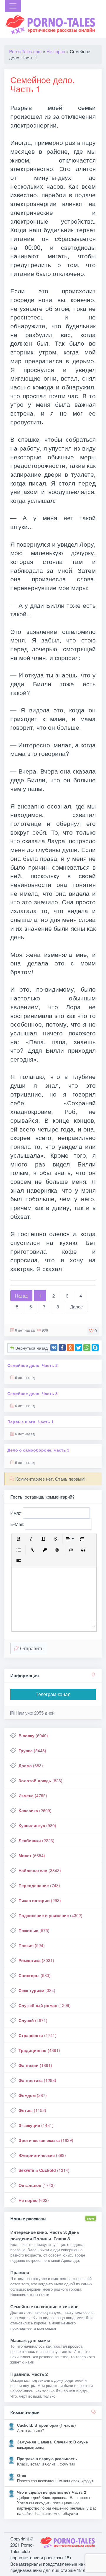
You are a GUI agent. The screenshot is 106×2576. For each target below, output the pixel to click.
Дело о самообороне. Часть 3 (38, 1450)
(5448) (32, 1750)
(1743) (37, 2185)
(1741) (38, 2035)
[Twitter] (79, 1348)
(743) (39, 1885)
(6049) (33, 1735)
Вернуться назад (31, 1348)
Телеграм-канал (53, 1694)
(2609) (35, 1810)
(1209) (45, 2005)
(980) (37, 1825)
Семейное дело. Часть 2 (33, 1365)
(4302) (50, 1915)
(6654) (32, 1855)
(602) (34, 2200)
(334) (37, 1990)
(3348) (40, 1870)
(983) (35, 1975)
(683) (31, 1765)
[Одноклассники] (70, 1348)
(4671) (33, 2020)
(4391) (39, 2050)
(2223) (37, 1840)
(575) (34, 1930)
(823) (40, 1780)
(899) (42, 2155)
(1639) (46, 2140)
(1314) (44, 2170)
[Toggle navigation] (13, 6)
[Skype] (95, 1348)
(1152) (32, 2110)
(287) (33, 2095)
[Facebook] (62, 1348)
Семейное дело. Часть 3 (33, 1394)
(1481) (36, 2125)
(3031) (36, 1960)
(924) (32, 1945)
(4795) (33, 1795)
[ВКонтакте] (54, 1348)
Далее (76, 1307)
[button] (19, 1539)
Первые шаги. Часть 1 (30, 1422)
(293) (40, 1900)
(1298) (37, 2080)
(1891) (35, 2065)
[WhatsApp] (87, 1348)
